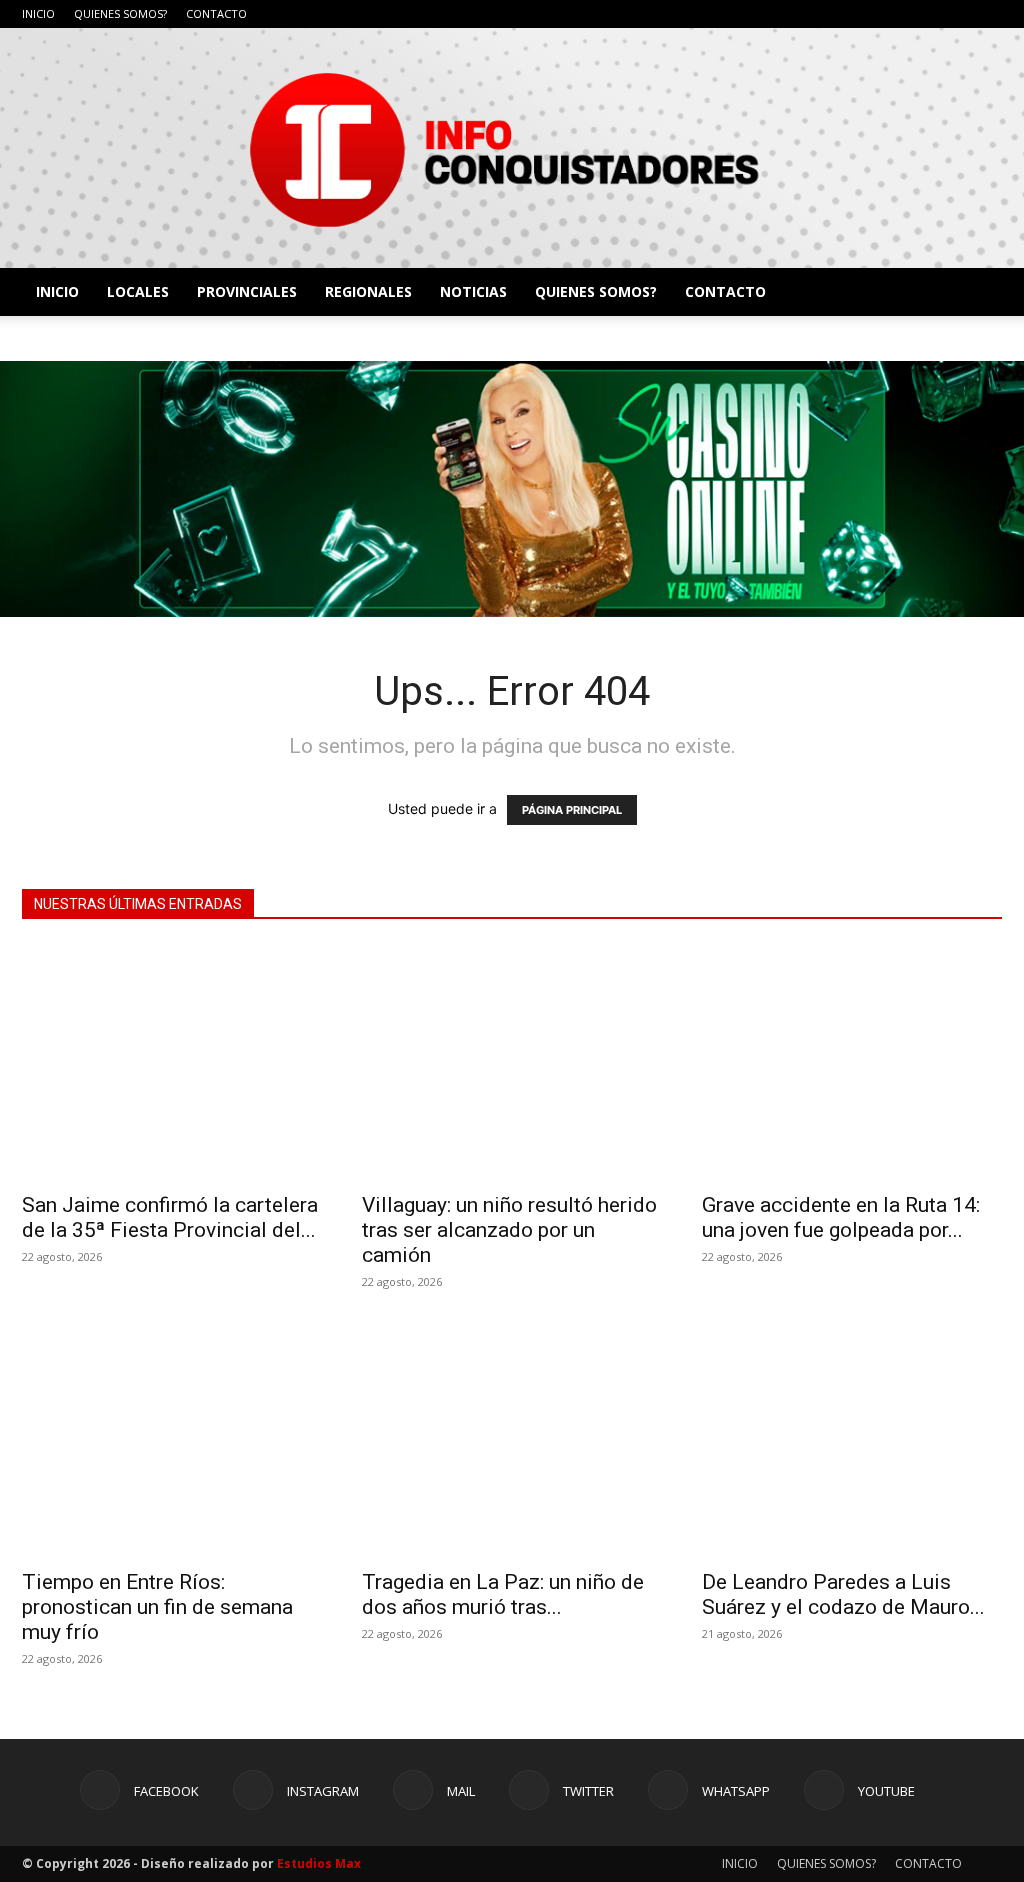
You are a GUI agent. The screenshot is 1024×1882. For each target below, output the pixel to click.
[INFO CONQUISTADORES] (512, 148)
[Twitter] (921, 14)
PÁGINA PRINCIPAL (572, 810)
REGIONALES (368, 291)
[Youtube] (987, 14)
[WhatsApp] (954, 14)
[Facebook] (822, 14)
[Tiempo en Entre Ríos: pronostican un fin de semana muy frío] (172, 1439)
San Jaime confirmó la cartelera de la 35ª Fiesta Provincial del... (170, 1217)
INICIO (38, 13)
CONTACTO (216, 13)
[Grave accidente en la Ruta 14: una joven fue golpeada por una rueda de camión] (852, 1062)
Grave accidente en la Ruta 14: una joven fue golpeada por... (841, 1217)
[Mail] (888, 14)
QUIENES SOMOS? (120, 13)
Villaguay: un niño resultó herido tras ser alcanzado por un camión (509, 1230)
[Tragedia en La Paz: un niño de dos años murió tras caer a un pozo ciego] (512, 1439)
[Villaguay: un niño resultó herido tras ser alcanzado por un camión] (512, 1062)
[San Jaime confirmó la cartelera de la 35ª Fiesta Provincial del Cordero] (172, 1062)
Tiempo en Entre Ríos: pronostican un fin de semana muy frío (157, 1607)
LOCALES (138, 291)
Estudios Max (319, 1863)
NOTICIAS (473, 291)
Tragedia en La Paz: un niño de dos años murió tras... (503, 1594)
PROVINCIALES (247, 291)
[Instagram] (855, 14)
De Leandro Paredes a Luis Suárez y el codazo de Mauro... (843, 1594)
